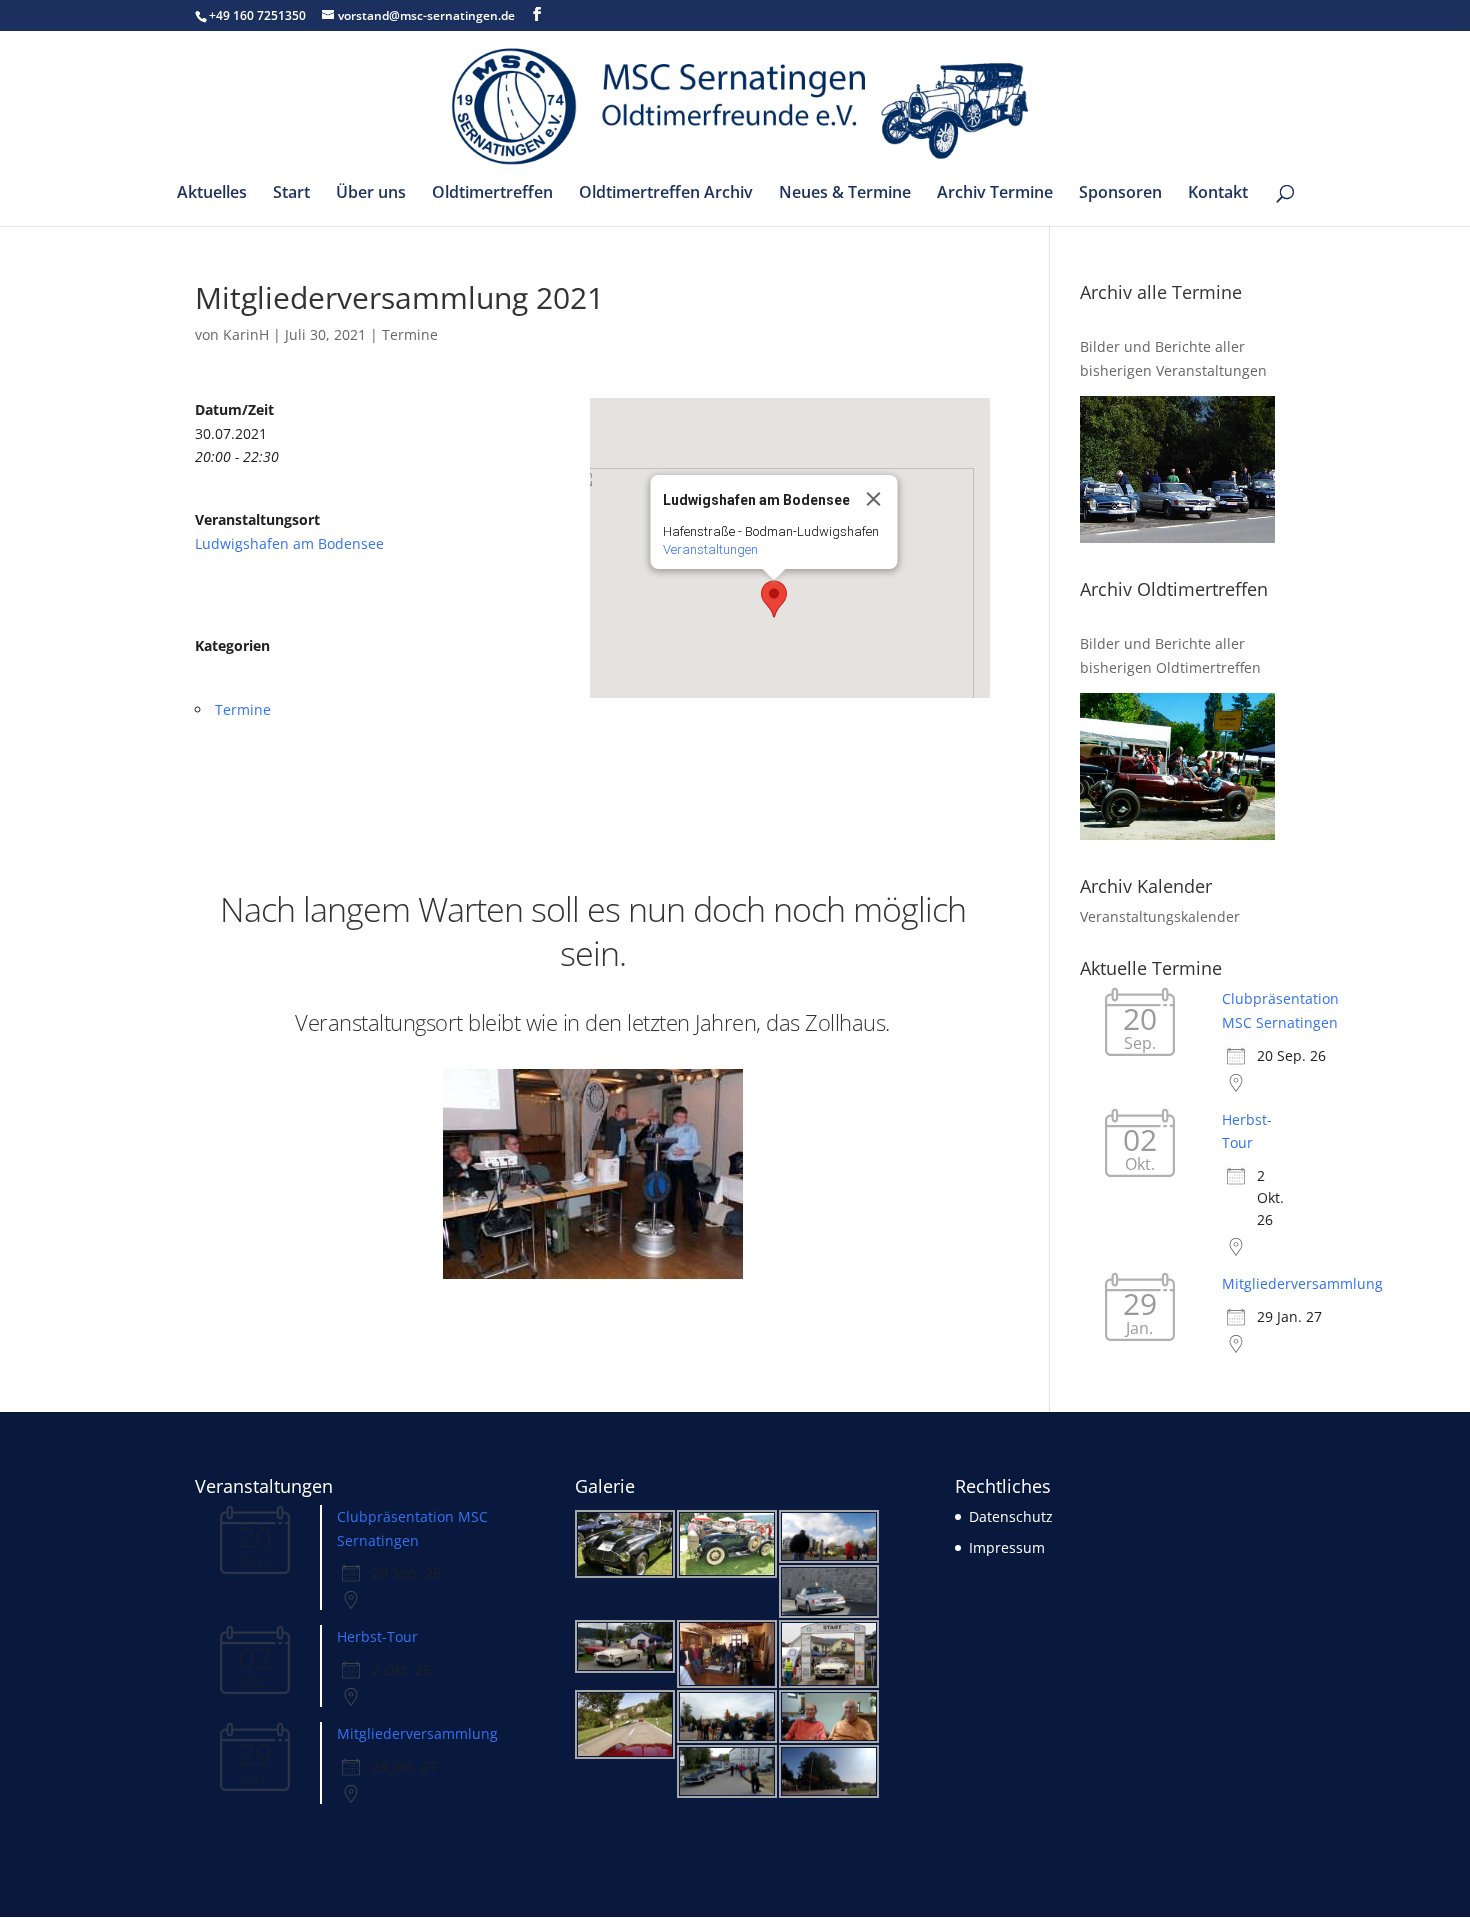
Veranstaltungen (710, 549)
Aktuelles (212, 194)
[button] (774, 599)
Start (291, 194)
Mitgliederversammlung (1302, 1283)
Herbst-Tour (377, 1636)
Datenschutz (1011, 1516)
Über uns (371, 194)
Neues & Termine (845, 194)
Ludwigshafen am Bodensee (289, 543)
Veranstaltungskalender (1160, 916)
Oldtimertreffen (492, 194)
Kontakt (1218, 194)
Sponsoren (1120, 194)
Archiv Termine (995, 194)
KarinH (246, 334)
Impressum (1007, 1547)
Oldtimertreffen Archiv (666, 194)
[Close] (874, 499)
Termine (410, 334)
